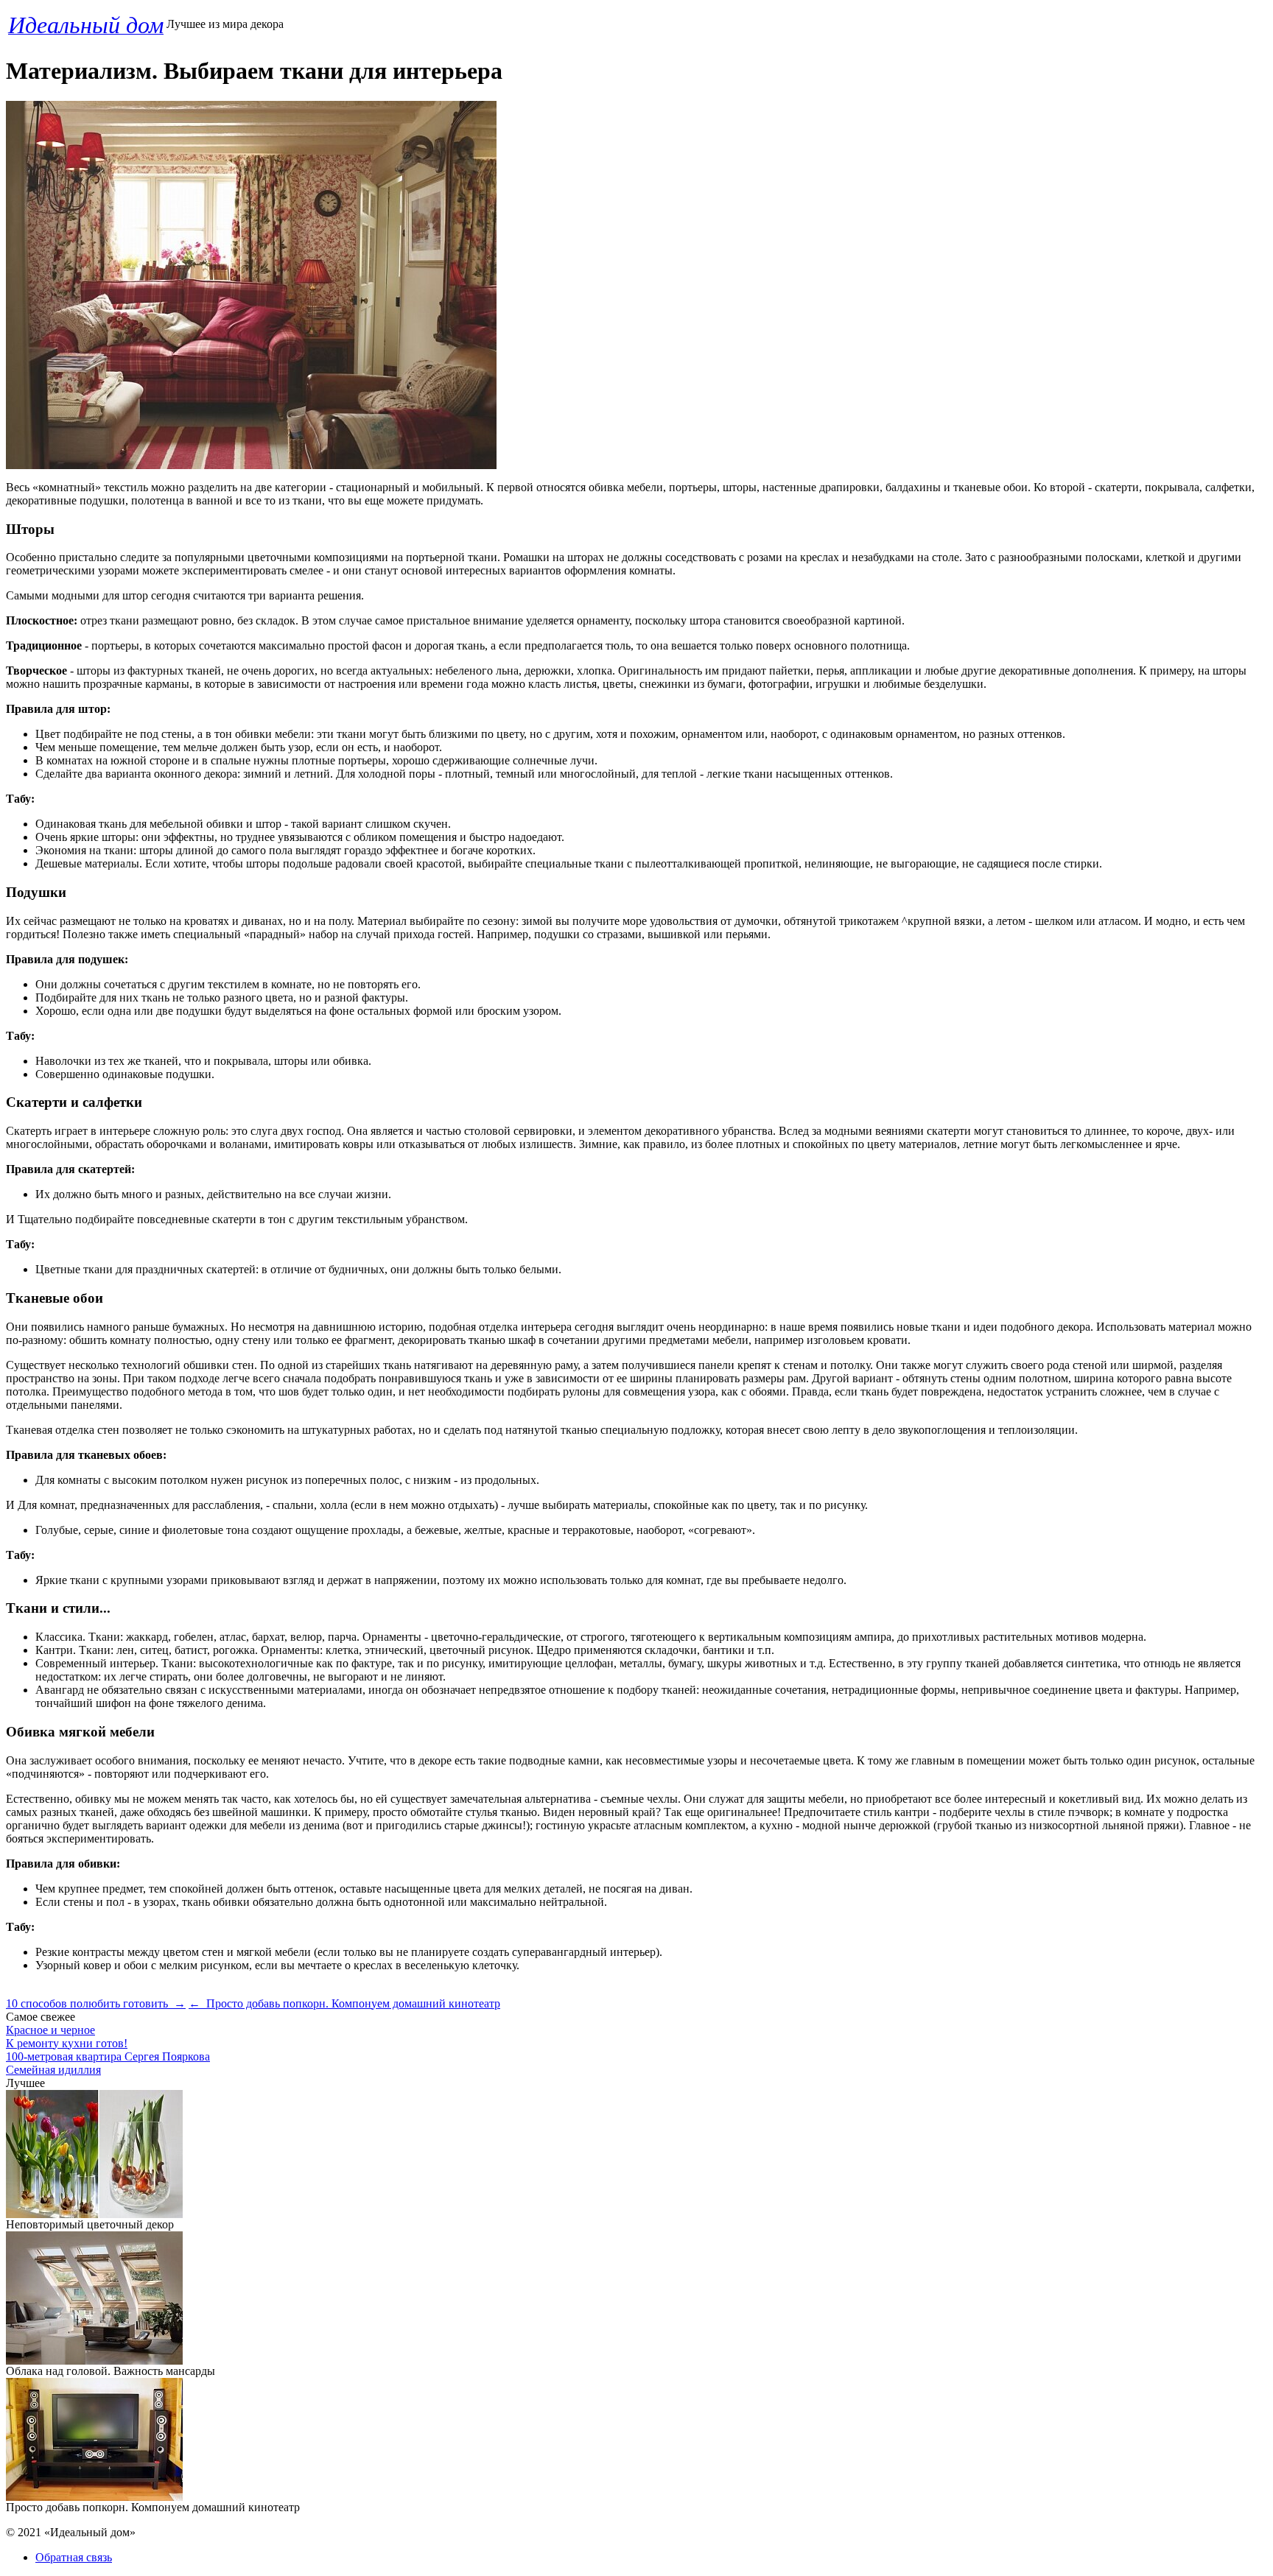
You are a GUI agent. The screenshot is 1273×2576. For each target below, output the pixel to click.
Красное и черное (50, 2030)
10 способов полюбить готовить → (96, 2003)
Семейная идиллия (53, 2070)
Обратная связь (74, 2557)
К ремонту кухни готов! (67, 2043)
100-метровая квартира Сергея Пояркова (108, 2056)
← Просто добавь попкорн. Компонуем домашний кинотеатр (344, 2003)
